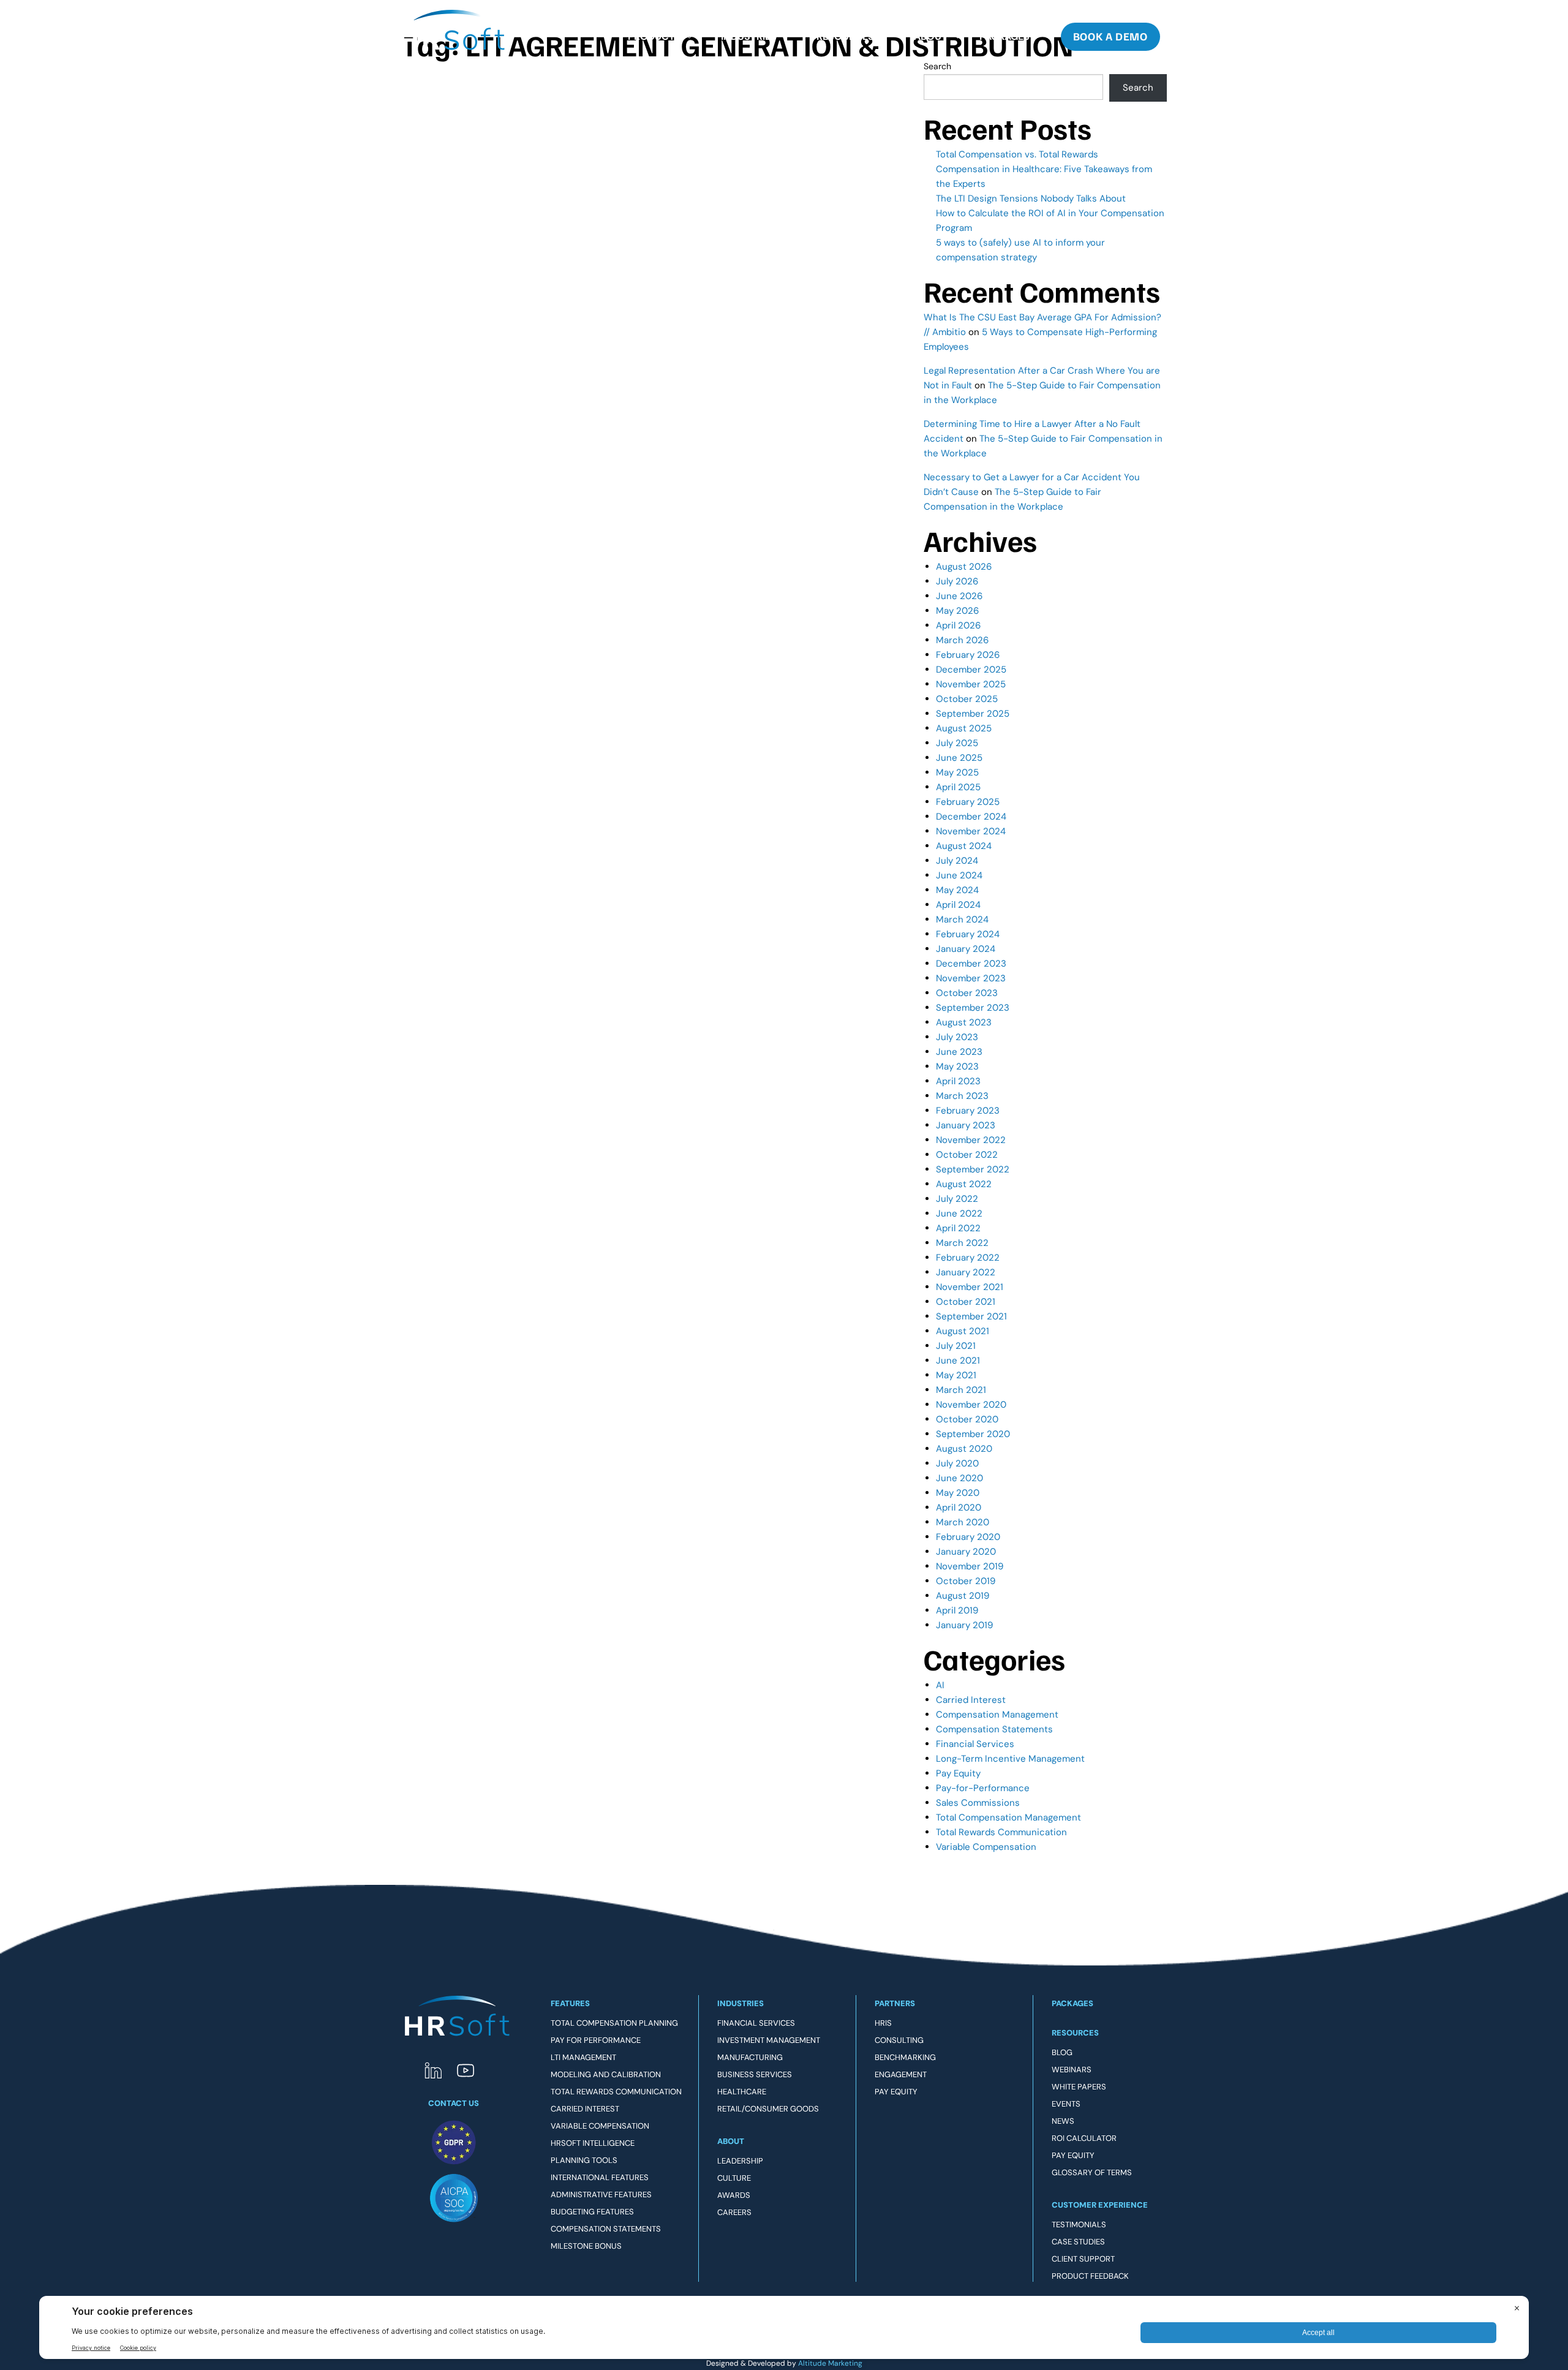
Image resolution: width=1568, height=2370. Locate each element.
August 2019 (963, 1596)
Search (1138, 88)
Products (654, 36)
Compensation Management (997, 1715)
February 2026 (968, 655)
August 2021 (963, 1331)
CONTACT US (454, 2103)
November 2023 (971, 978)
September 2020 (973, 1434)
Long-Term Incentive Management (1010, 1759)
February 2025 (968, 802)
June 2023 (959, 1052)
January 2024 (966, 949)
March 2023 (962, 1096)
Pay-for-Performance (983, 1788)
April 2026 (958, 625)
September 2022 (973, 1169)
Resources (845, 36)
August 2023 (964, 1022)
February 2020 (968, 1537)
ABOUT (731, 2141)
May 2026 (957, 611)
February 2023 (968, 1111)
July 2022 (957, 1199)
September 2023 (973, 1008)
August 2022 (964, 1184)
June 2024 (959, 875)
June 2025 (959, 758)
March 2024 (962, 919)
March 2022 (962, 1243)
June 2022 (959, 1213)
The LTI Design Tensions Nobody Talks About (1031, 198)
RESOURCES (1075, 2033)
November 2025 (971, 684)
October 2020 (967, 1419)
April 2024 (958, 905)
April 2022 (958, 1228)
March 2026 (962, 640)
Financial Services (975, 1744)
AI (940, 1685)
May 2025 (957, 772)
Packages (1005, 36)
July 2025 (957, 743)
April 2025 (958, 787)
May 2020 (958, 1493)
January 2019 (964, 1625)
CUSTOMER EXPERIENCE (1100, 2205)
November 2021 (970, 1287)
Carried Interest (971, 1700)
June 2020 (959, 1478)
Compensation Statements (994, 1729)
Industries (749, 36)
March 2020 (963, 1522)
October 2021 (966, 1302)
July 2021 (956, 1346)
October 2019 (966, 1581)
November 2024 (971, 831)
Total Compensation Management (1008, 1817)
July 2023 (957, 1037)
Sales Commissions (978, 1803)
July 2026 (957, 581)
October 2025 (967, 699)
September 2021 (971, 1316)
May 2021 (956, 1375)
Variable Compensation (986, 1847)
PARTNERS (895, 2003)
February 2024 (968, 934)
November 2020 (971, 1405)
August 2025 (964, 728)
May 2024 (957, 890)
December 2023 (971, 964)
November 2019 (970, 1566)
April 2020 (959, 1508)
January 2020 (966, 1552)
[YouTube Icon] (466, 2070)
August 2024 (964, 846)
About (931, 36)
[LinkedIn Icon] (433, 2070)
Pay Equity (958, 1773)
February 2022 (968, 1258)
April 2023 (958, 1081)
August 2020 (964, 1449)
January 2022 (966, 1272)
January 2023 (966, 1125)
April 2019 (957, 1610)
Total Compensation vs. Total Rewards (1017, 154)
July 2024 (957, 861)
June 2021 (958, 1360)
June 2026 (959, 596)
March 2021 (961, 1390)
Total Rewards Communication (1001, 1832)
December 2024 (971, 817)
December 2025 (971, 670)
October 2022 (967, 1155)
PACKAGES (1072, 2003)
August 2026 (964, 567)
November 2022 (971, 1140)
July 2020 (957, 1463)
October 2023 (967, 993)
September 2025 (973, 714)
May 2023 (957, 1066)
